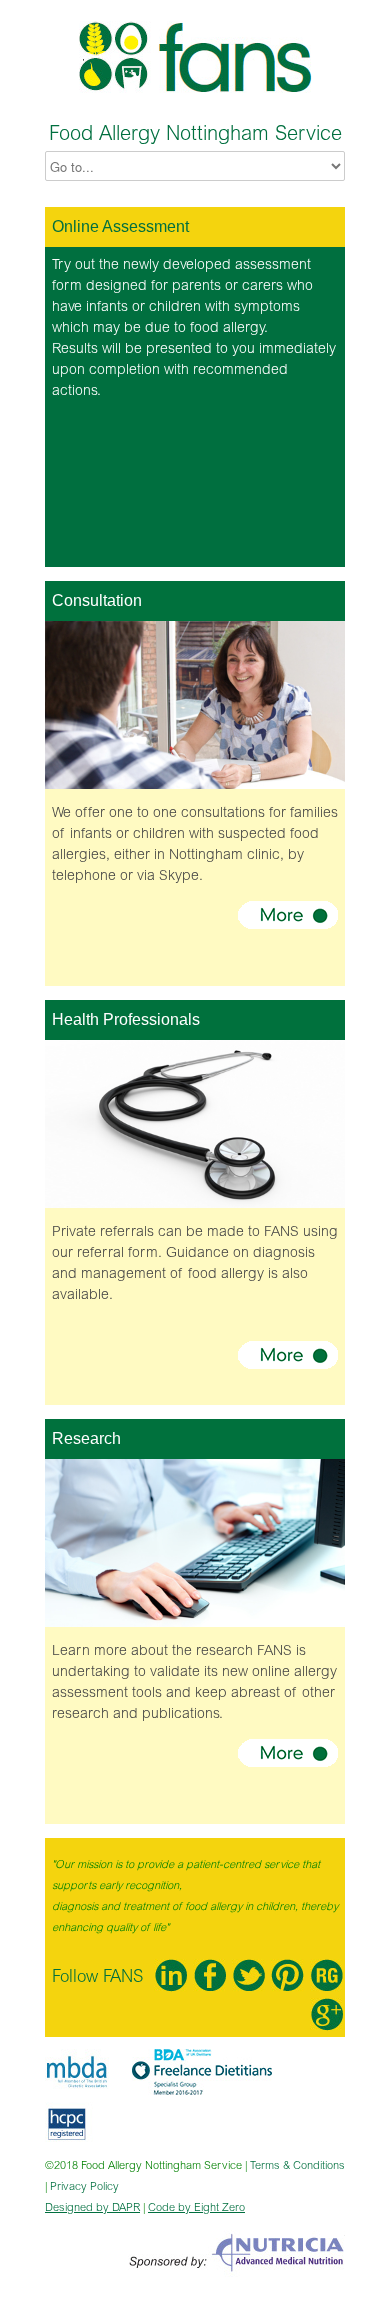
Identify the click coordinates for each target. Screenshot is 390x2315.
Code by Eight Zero (196, 2207)
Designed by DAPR (92, 2207)
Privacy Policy (84, 2186)
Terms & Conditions (297, 2165)
